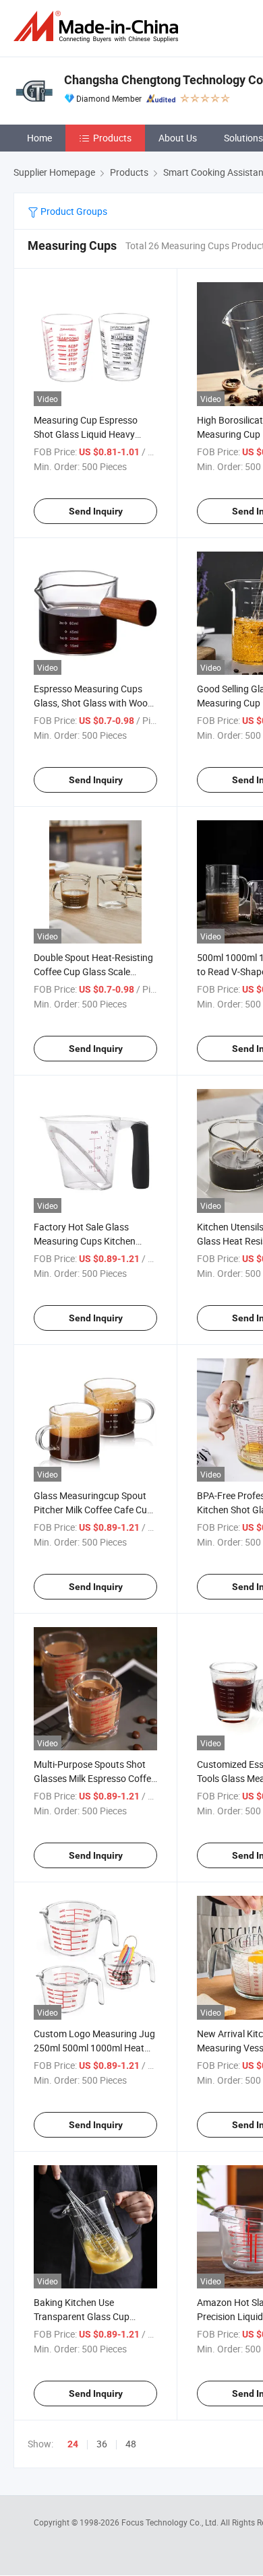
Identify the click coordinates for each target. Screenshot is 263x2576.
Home (39, 138)
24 (73, 2444)
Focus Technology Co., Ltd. (171, 2522)
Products (112, 138)
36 (102, 2444)
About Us (178, 138)
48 (131, 2444)
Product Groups (73, 211)
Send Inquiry (96, 511)
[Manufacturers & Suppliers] (98, 27)
